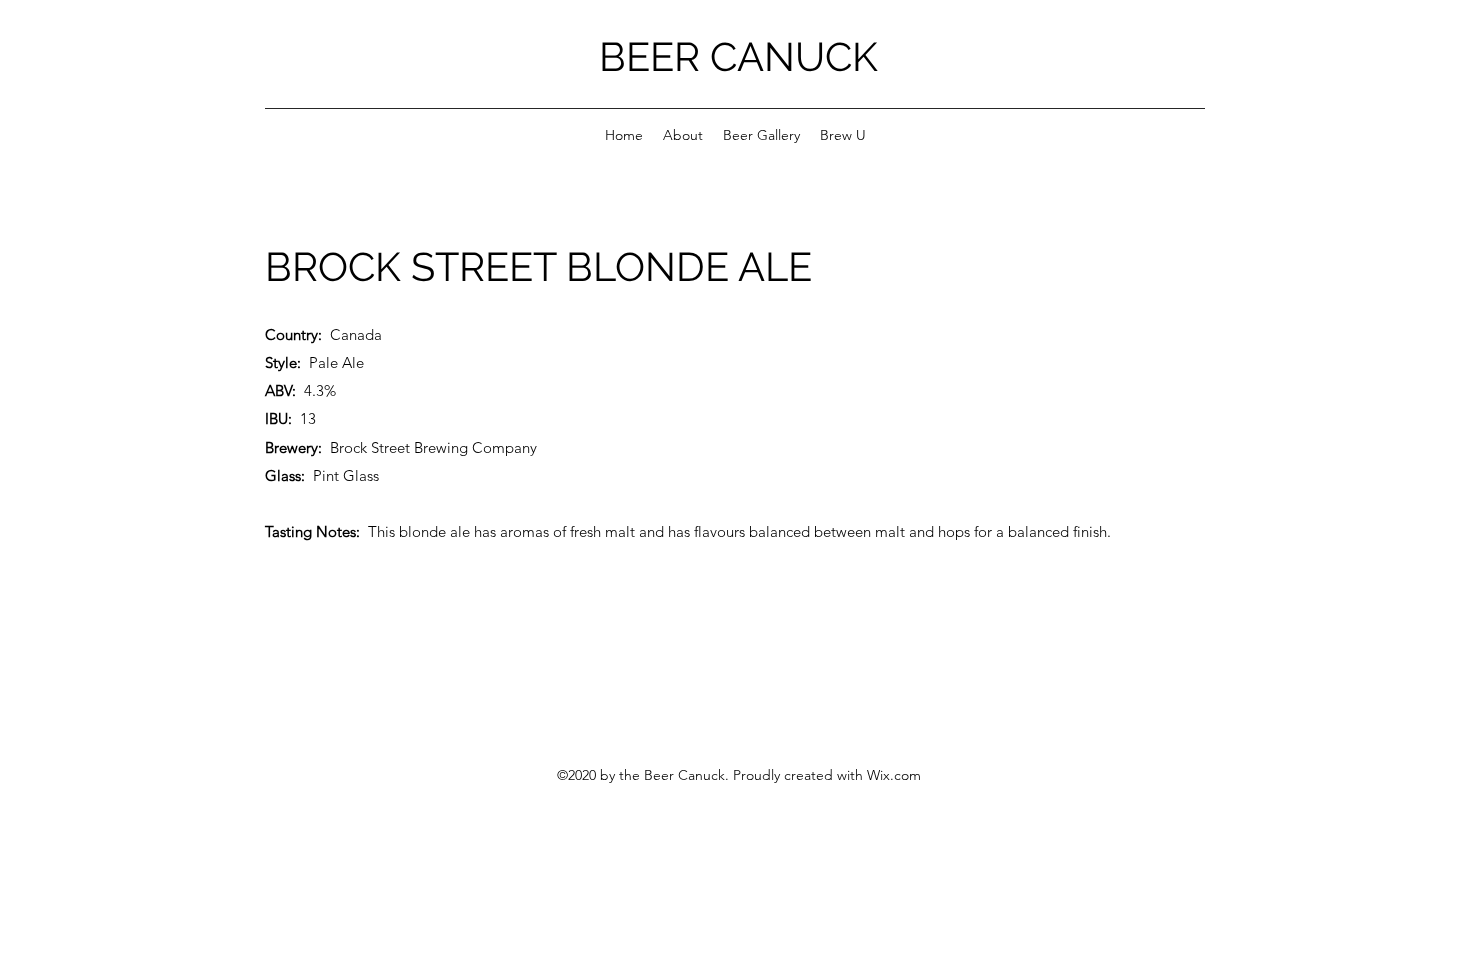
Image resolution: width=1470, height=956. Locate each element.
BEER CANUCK (738, 56)
